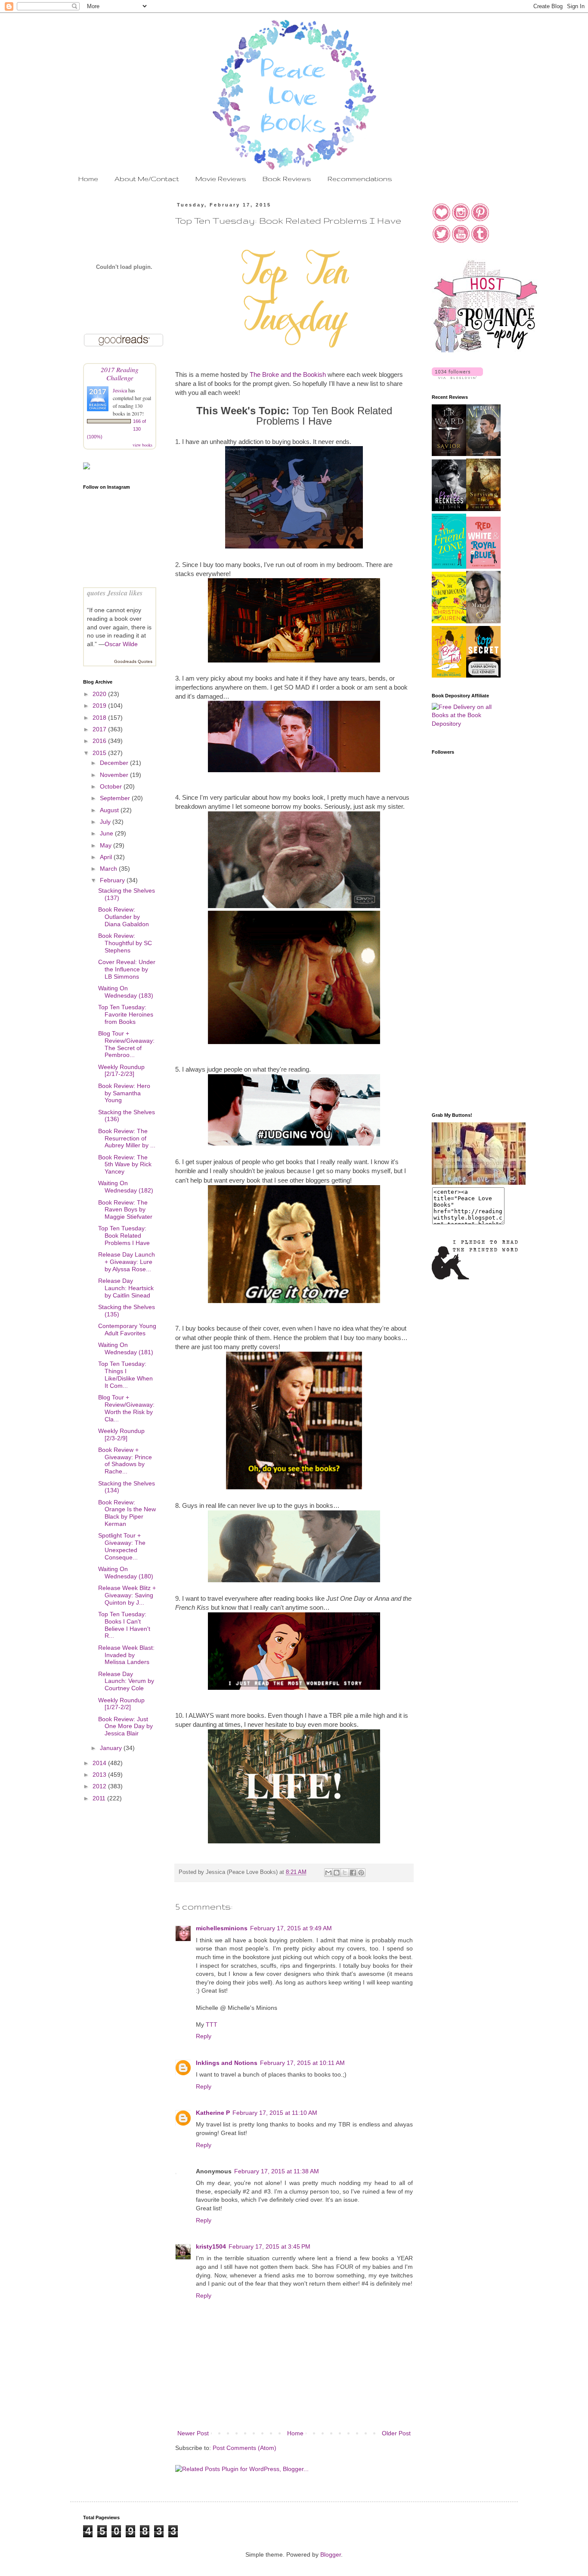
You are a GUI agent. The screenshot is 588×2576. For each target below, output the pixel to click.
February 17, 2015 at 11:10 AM (275, 2113)
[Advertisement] (466, 968)
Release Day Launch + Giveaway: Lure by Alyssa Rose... (127, 1262)
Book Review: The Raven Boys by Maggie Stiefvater (125, 1210)
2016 (100, 741)
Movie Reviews (221, 179)
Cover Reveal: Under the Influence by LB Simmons (127, 969)
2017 (100, 729)
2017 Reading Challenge (120, 373)
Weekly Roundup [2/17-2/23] (121, 1071)
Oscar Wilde (121, 644)
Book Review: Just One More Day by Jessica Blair (125, 1726)
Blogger (331, 2554)
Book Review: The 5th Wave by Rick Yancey (125, 1165)
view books (142, 445)
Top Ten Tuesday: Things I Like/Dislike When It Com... (125, 1374)
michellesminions (222, 1928)
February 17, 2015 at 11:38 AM (277, 2171)
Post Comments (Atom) (244, 2448)
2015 (100, 753)
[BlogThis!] (337, 1873)
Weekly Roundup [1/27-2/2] (121, 1704)
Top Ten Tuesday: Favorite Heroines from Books (126, 1014)
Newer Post (193, 2433)
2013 (100, 1775)
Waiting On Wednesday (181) (126, 1348)
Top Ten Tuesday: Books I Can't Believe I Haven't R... (124, 1625)
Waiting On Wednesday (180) (126, 1573)
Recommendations (360, 179)
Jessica (121, 390)
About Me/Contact (147, 179)
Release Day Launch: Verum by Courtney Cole (126, 1681)
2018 (100, 718)
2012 (100, 1786)
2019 (100, 706)
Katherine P (213, 2113)
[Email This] (328, 1873)
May (107, 845)
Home (88, 179)
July (106, 822)
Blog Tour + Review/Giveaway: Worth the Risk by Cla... (126, 1408)
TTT (212, 2024)
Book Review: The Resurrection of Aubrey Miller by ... (127, 1138)
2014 (100, 1763)
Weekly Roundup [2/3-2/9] (121, 1434)
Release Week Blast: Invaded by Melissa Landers (126, 1655)
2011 (100, 1798)
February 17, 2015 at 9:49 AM (291, 1928)
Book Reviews (287, 179)
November (115, 775)
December (115, 763)
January (112, 1748)
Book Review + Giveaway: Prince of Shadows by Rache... (125, 1461)
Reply (204, 2036)
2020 (100, 694)
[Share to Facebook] (353, 1873)
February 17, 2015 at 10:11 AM (302, 2063)
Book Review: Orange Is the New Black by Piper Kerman (127, 1513)
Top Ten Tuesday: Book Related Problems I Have (124, 1236)
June (107, 833)
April (107, 857)
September (116, 798)
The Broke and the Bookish (288, 374)
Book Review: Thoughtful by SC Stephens (125, 943)
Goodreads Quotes (133, 661)
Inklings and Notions (227, 2063)
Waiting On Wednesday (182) (126, 1187)
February (113, 880)
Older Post (396, 2433)
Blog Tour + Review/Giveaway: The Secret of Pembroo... (126, 1044)
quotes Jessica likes (115, 593)
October (112, 786)
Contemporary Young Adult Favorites (127, 1330)
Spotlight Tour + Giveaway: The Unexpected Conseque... (122, 1546)
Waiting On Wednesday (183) (126, 992)
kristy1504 (211, 2246)
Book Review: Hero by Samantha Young (124, 1093)
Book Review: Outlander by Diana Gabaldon (124, 917)
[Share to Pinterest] (361, 1873)
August (110, 810)
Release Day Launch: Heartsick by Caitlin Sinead (126, 1288)
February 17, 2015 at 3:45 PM (269, 2246)
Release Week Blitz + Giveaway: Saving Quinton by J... (127, 1595)
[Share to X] (345, 1873)
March (109, 869)
